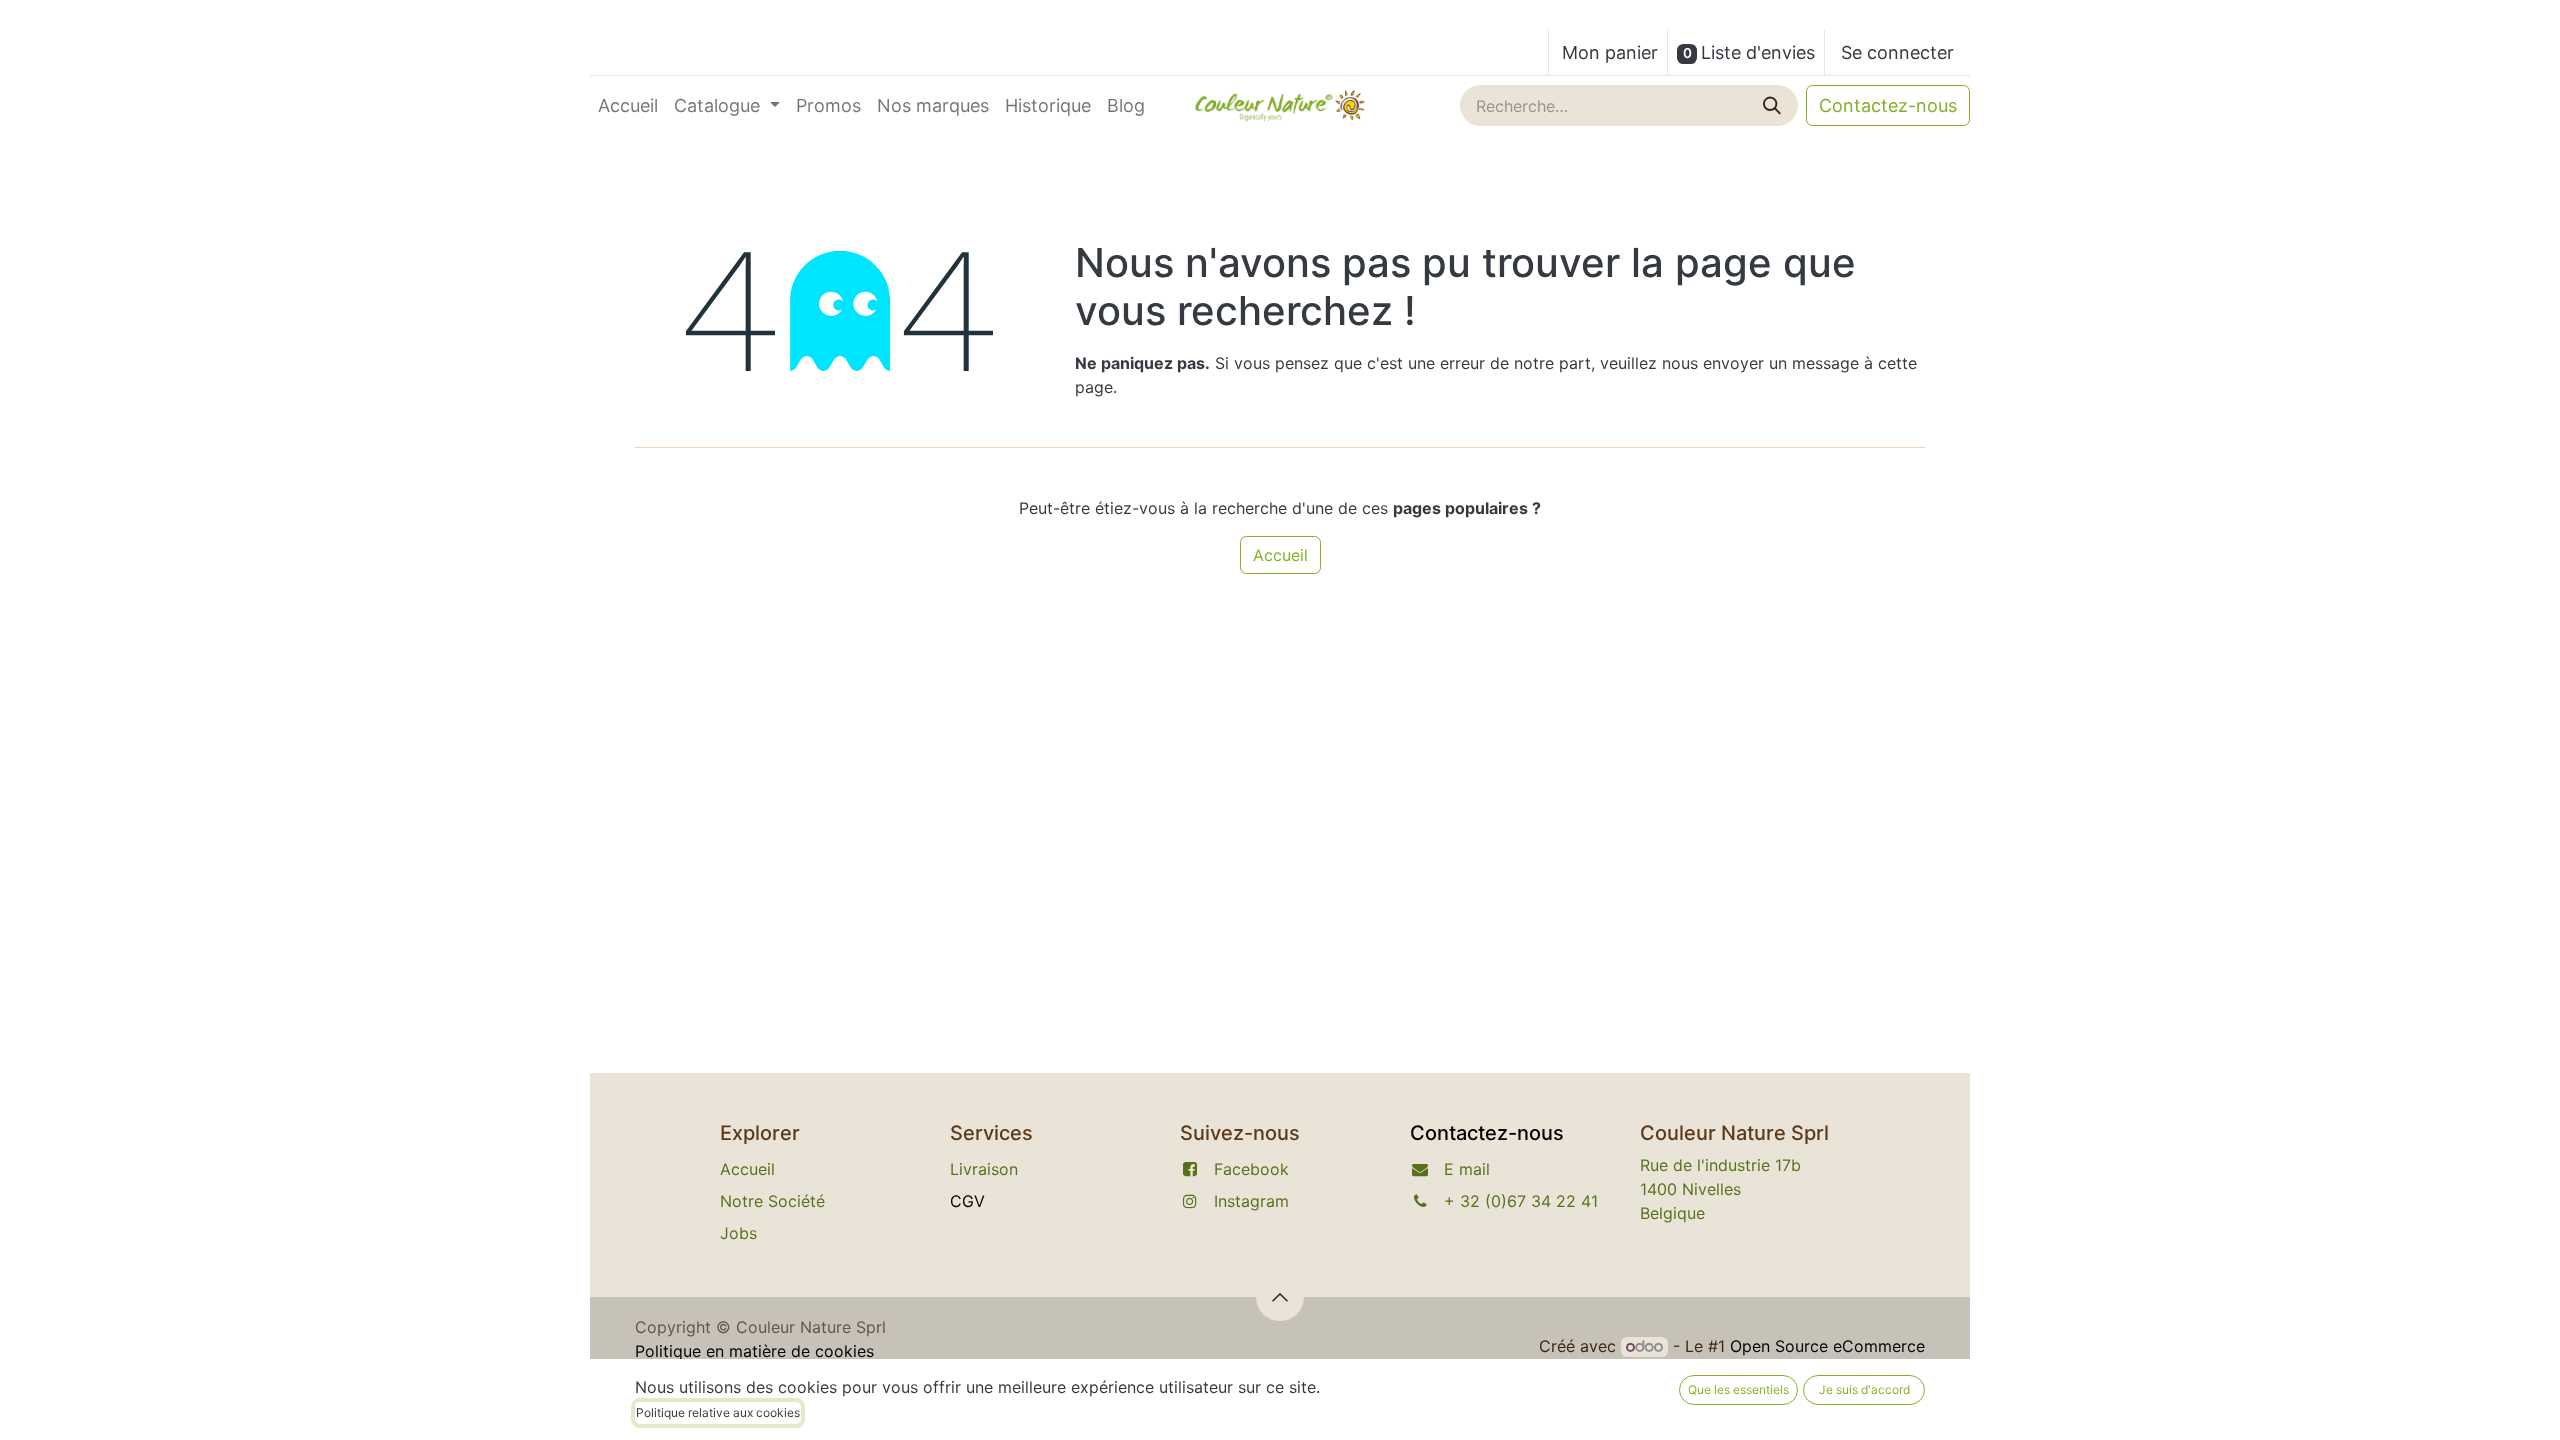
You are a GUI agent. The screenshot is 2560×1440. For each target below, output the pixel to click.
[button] (1280, 1297)
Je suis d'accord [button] (1864, 1389)
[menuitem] (628, 105)
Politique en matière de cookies (754, 1351)
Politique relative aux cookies (718, 1412)
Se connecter (1897, 52)
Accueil (1280, 555)
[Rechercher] (1774, 105)
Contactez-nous (1888, 105)
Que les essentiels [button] (1738, 1389)
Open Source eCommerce (1827, 1346)
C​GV (967, 1201)
